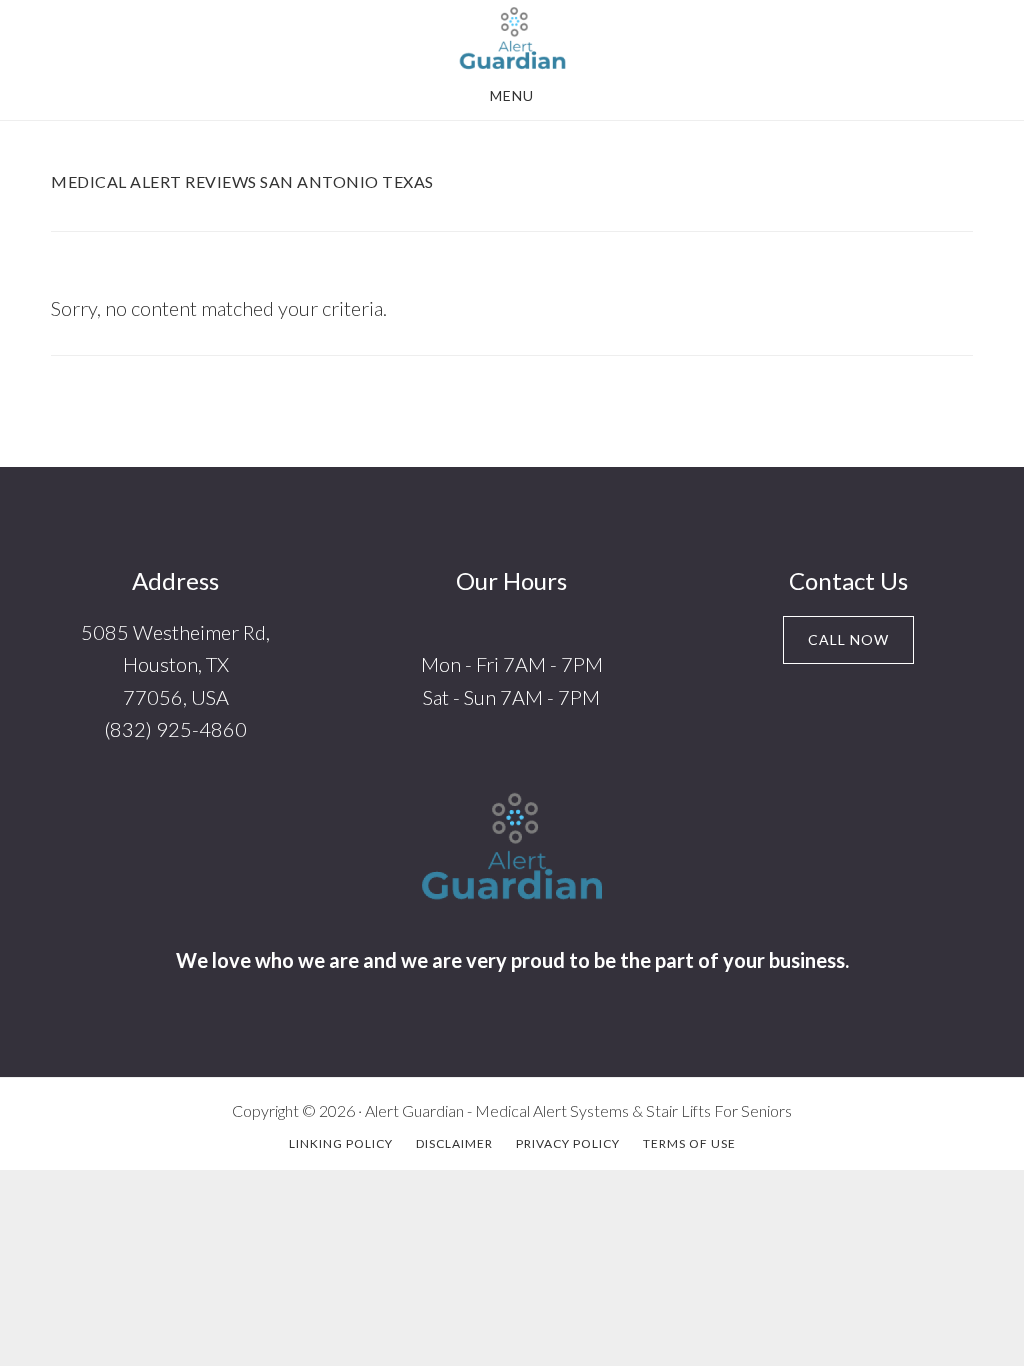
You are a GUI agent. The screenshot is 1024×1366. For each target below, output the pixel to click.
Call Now (848, 639)
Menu (512, 95)
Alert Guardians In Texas (512, 38)
